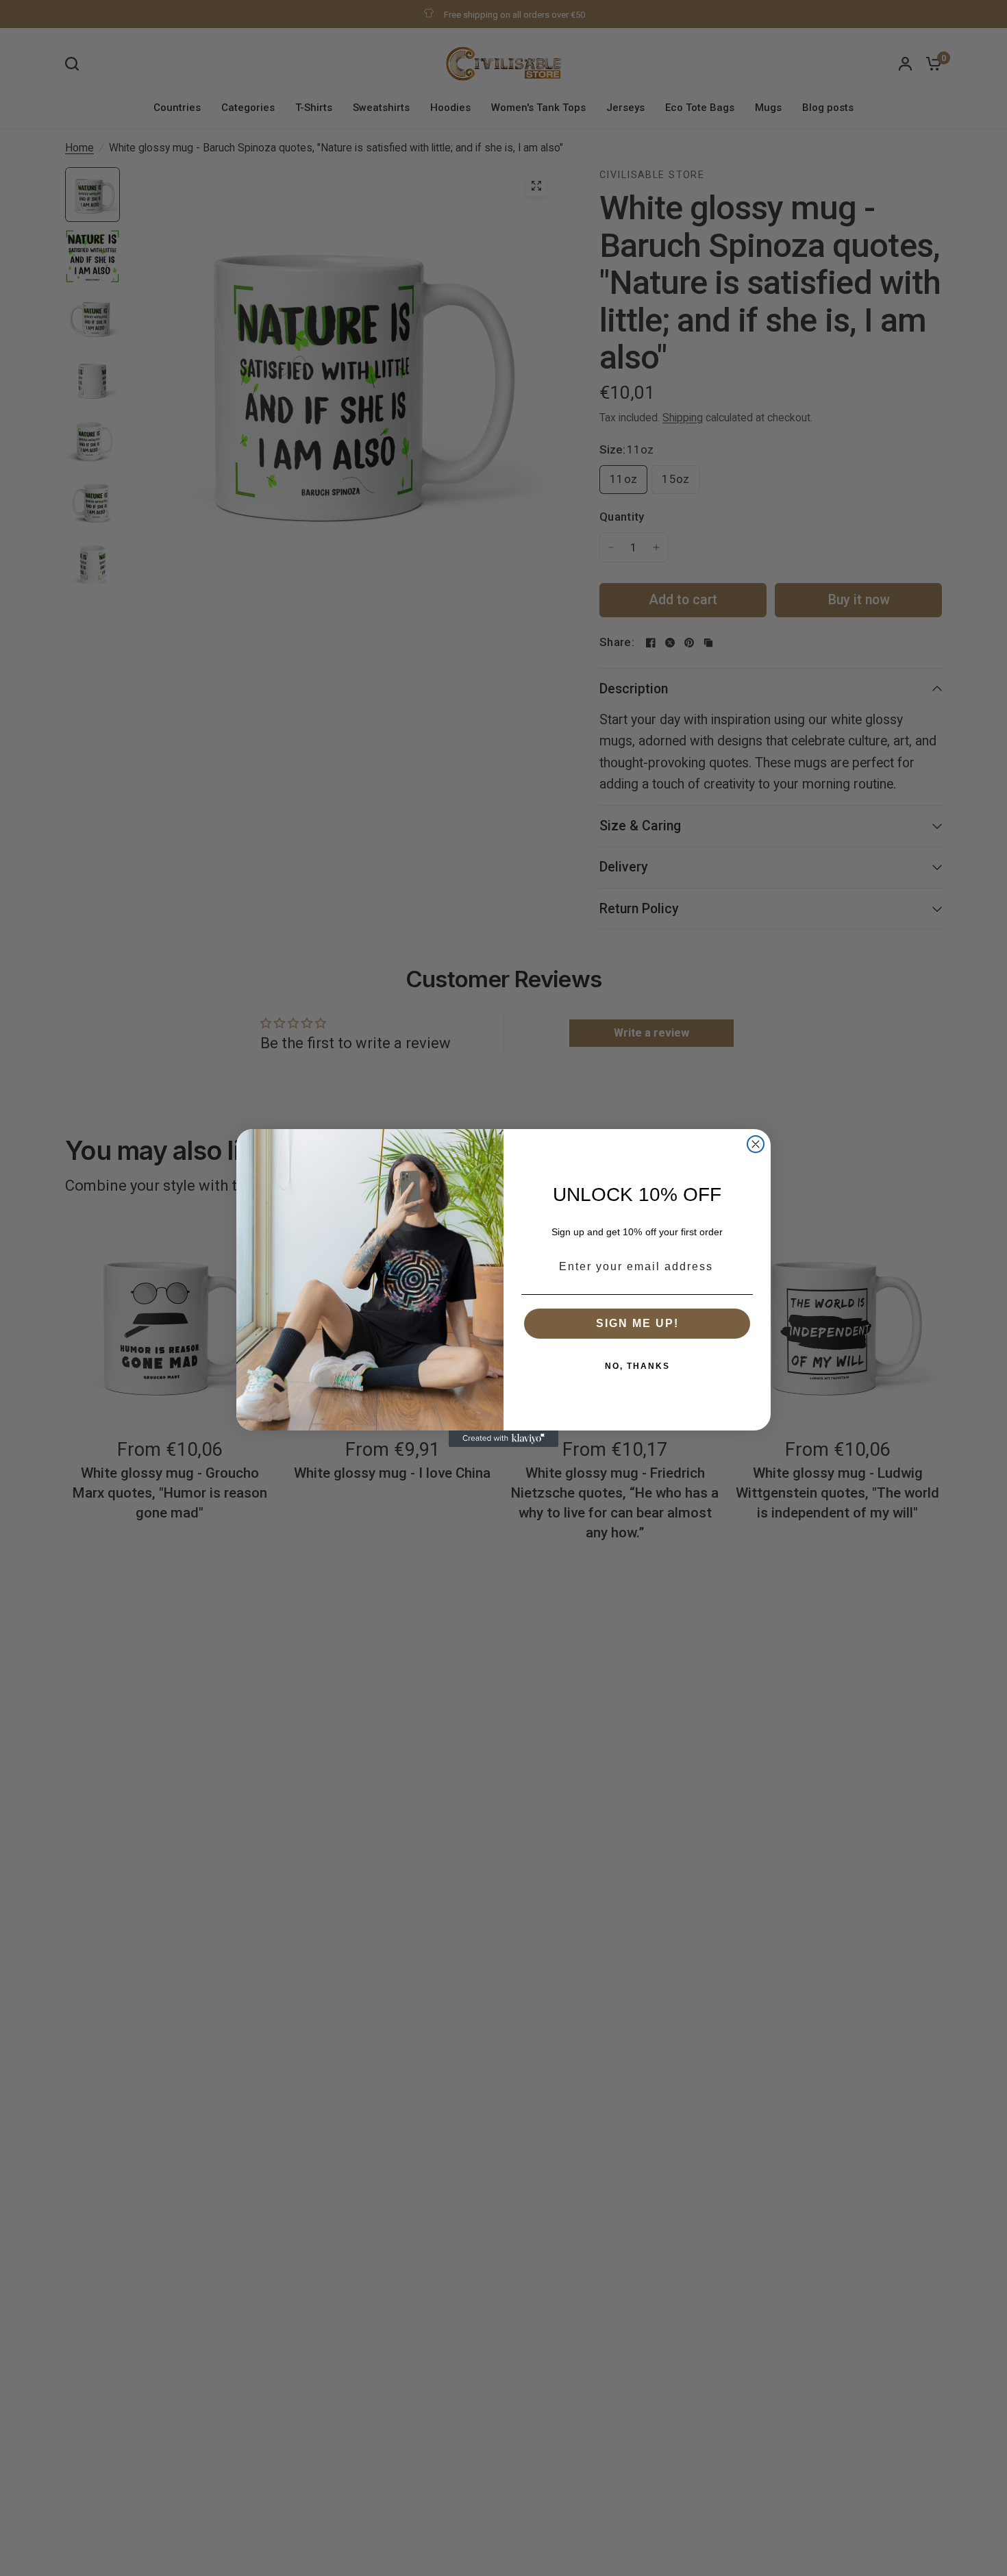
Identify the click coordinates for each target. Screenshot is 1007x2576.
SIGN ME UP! (637, 1323)
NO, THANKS (637, 1366)
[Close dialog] (756, 1144)
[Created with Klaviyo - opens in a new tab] (503, 1439)
